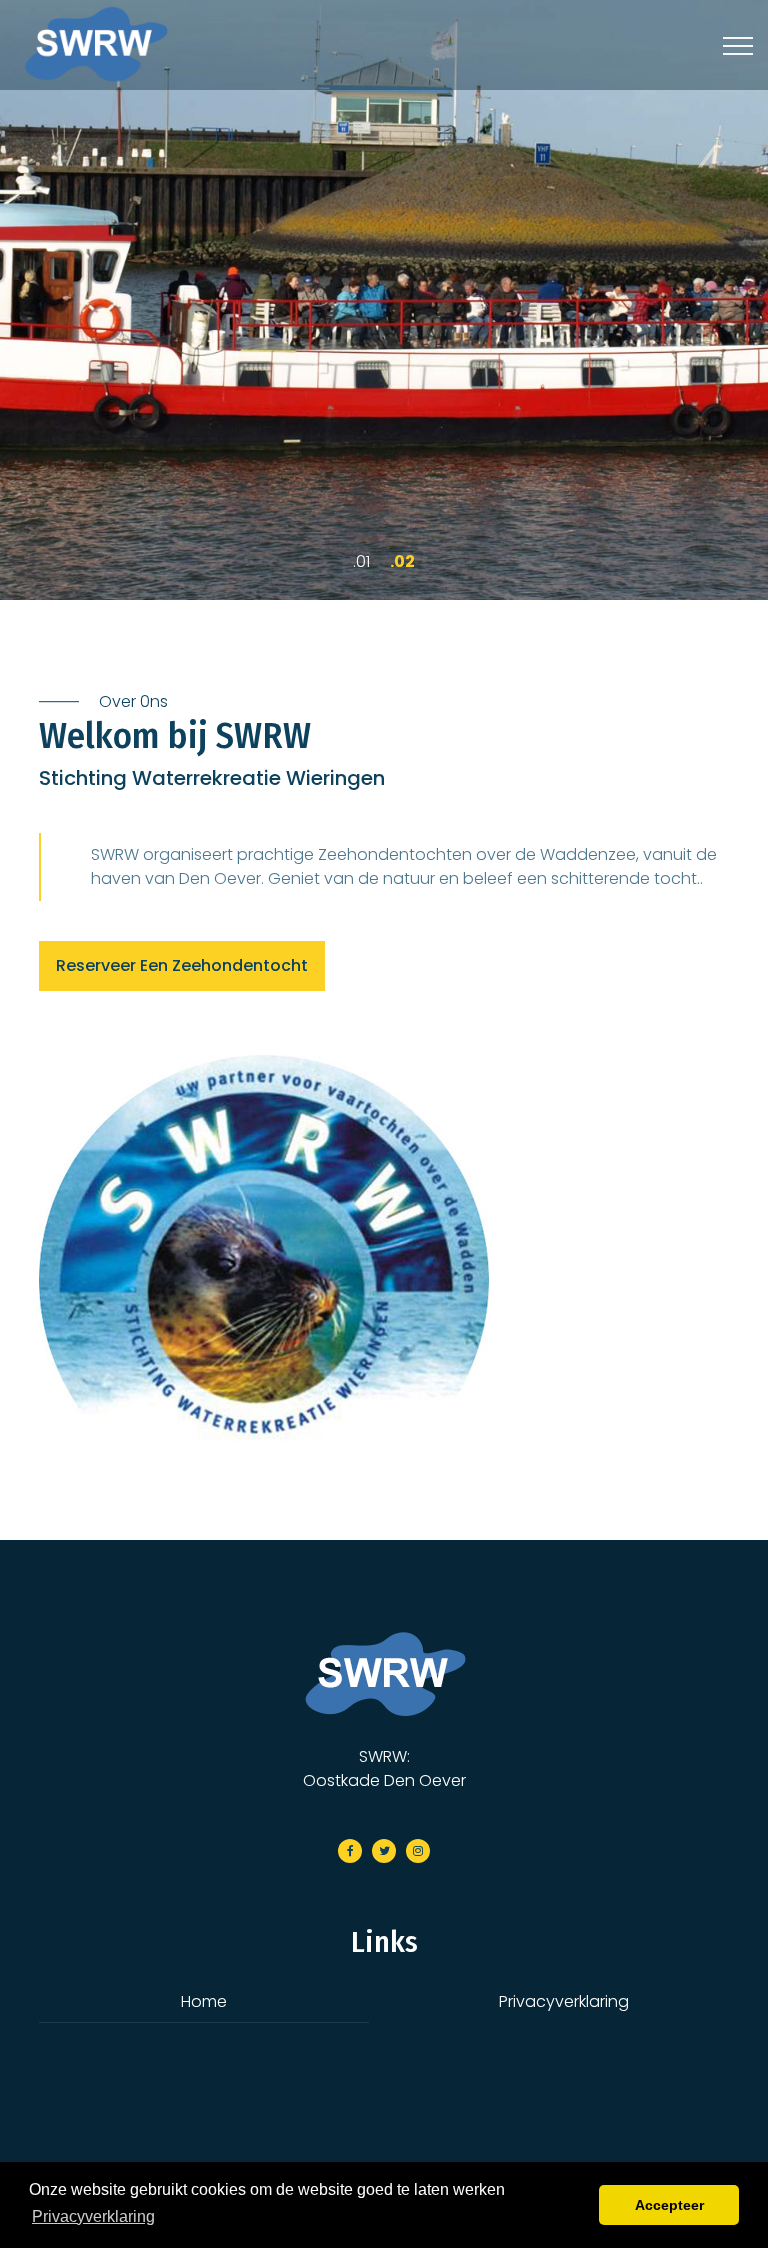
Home (204, 2001)
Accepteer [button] (669, 2205)
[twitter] (384, 1851)
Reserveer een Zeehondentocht (182, 965)
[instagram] (418, 1851)
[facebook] (350, 1851)
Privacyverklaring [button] (93, 2216)
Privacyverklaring (564, 2001)
